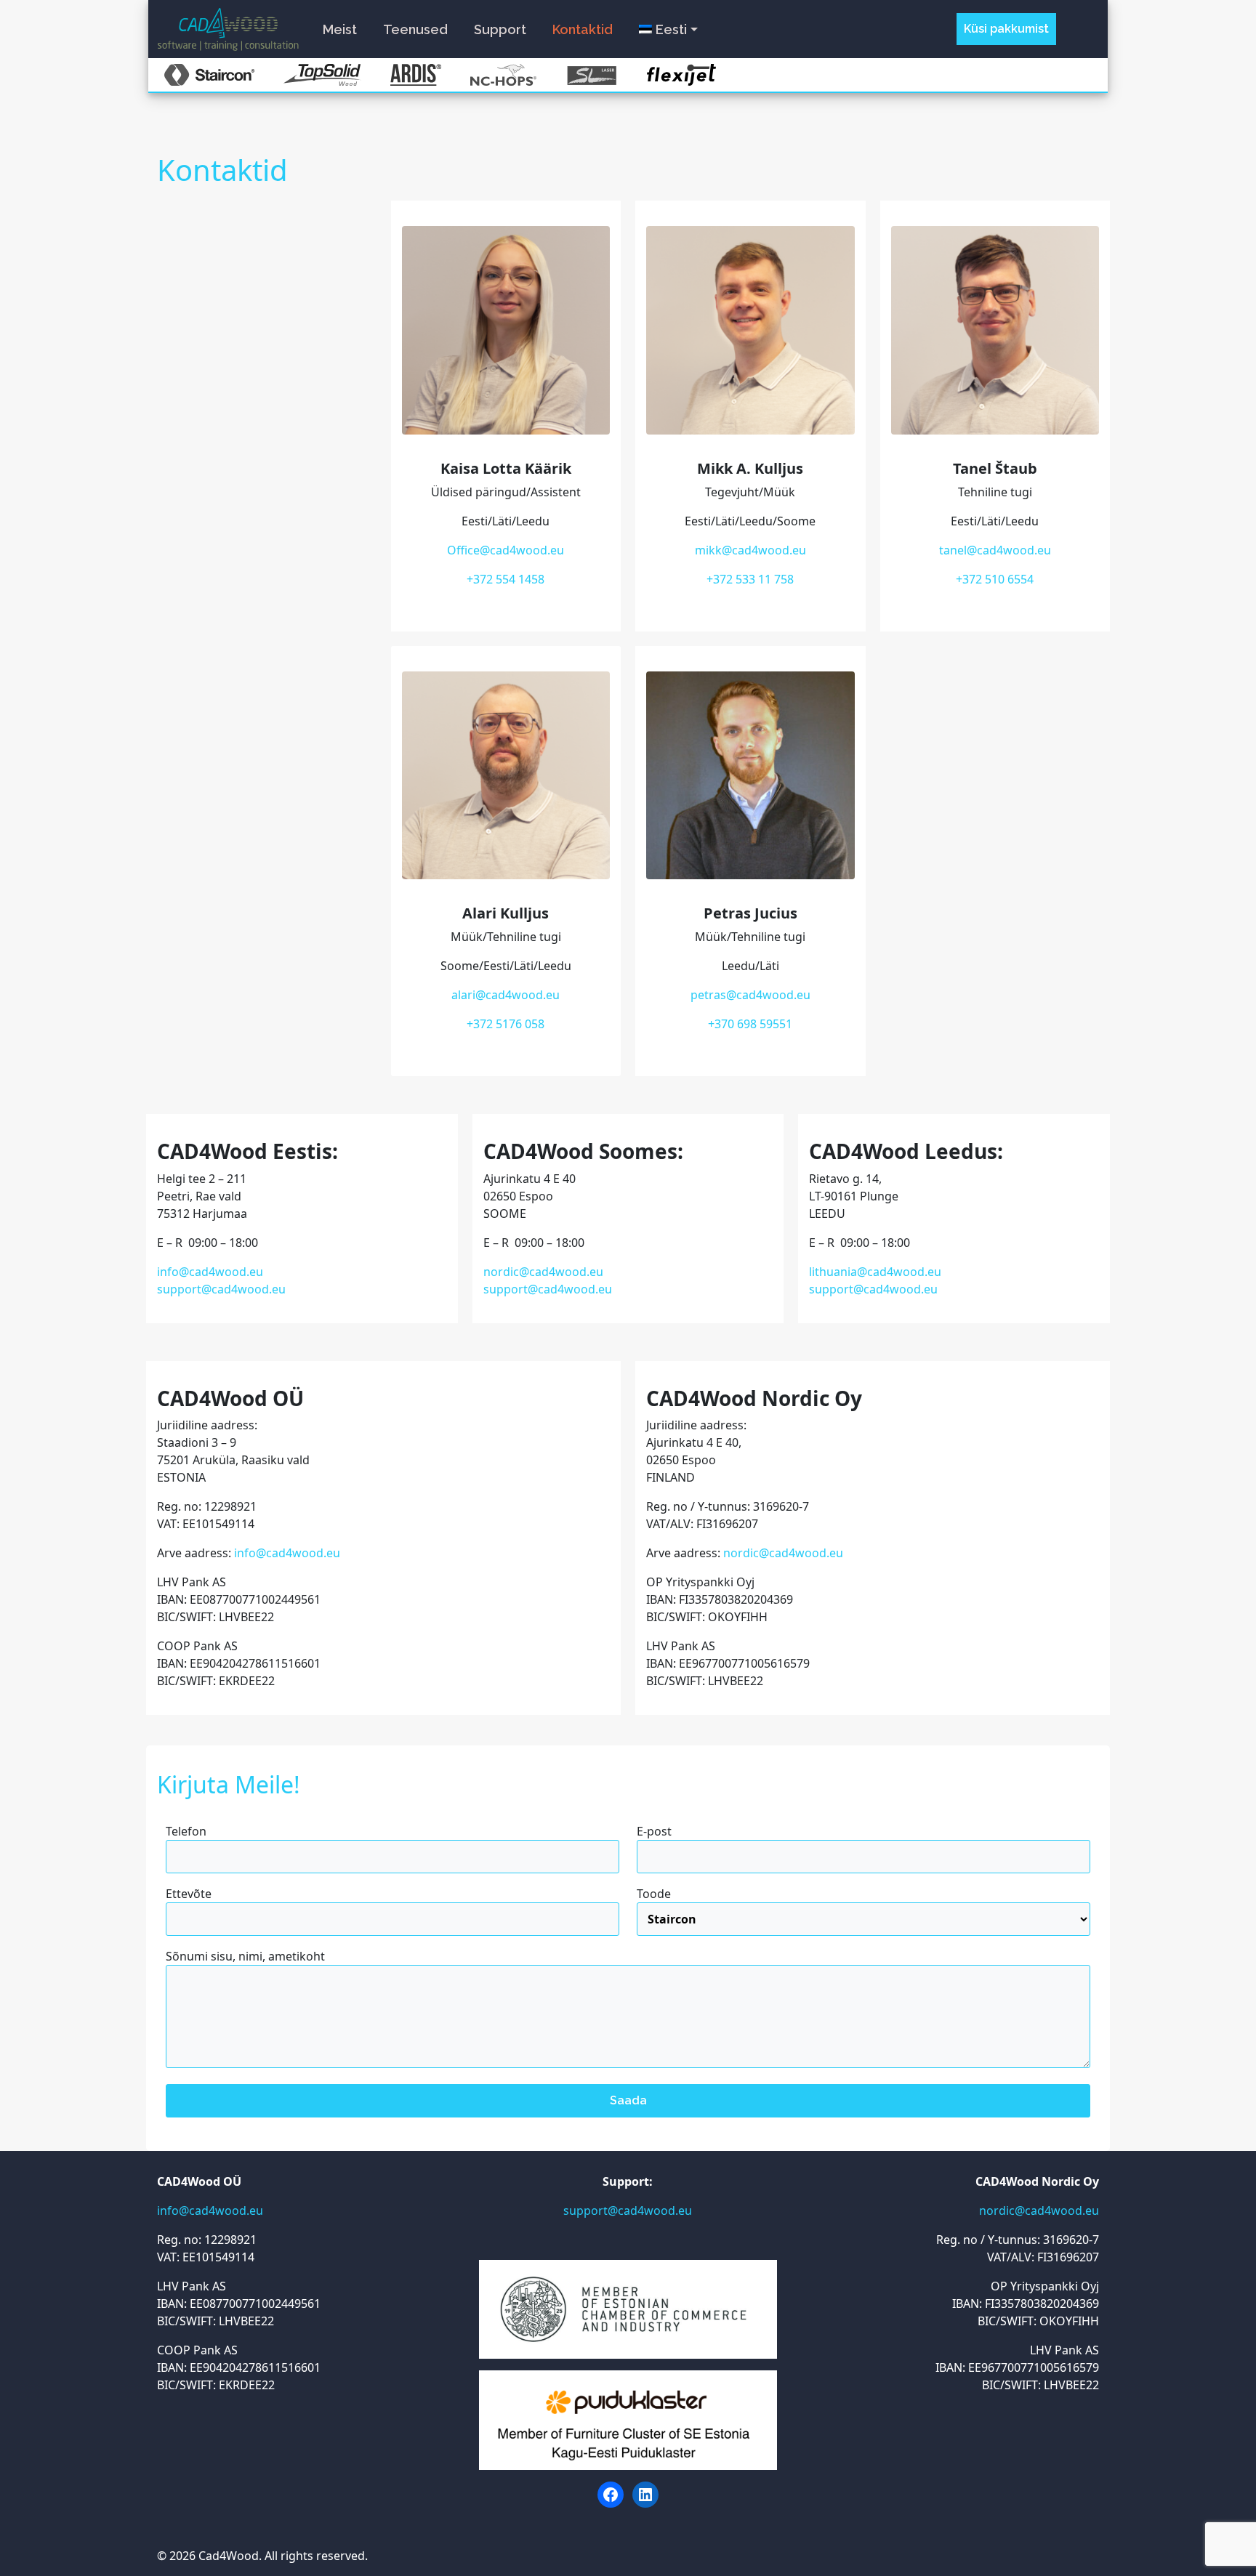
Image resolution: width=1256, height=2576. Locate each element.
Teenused (415, 29)
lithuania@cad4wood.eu (875, 1272)
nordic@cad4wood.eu (543, 1272)
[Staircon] (209, 75)
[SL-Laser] (592, 75)
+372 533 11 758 (750, 579)
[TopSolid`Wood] (322, 75)
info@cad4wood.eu (210, 1272)
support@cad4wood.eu (221, 1289)
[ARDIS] (416, 75)
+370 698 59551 (750, 1024)
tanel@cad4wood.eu (995, 550)
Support (500, 29)
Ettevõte (189, 1894)
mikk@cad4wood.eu (750, 550)
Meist (340, 29)
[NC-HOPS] (503, 75)
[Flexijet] (681, 75)
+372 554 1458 (506, 579)
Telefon (186, 1831)
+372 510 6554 (995, 579)
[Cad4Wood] (228, 27)
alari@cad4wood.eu (506, 995)
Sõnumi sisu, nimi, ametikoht (245, 1956)
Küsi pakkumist (1006, 29)
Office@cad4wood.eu (506, 550)
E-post (654, 1831)
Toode (654, 1894)
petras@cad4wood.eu (750, 995)
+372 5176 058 (506, 1024)
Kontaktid (583, 29)
